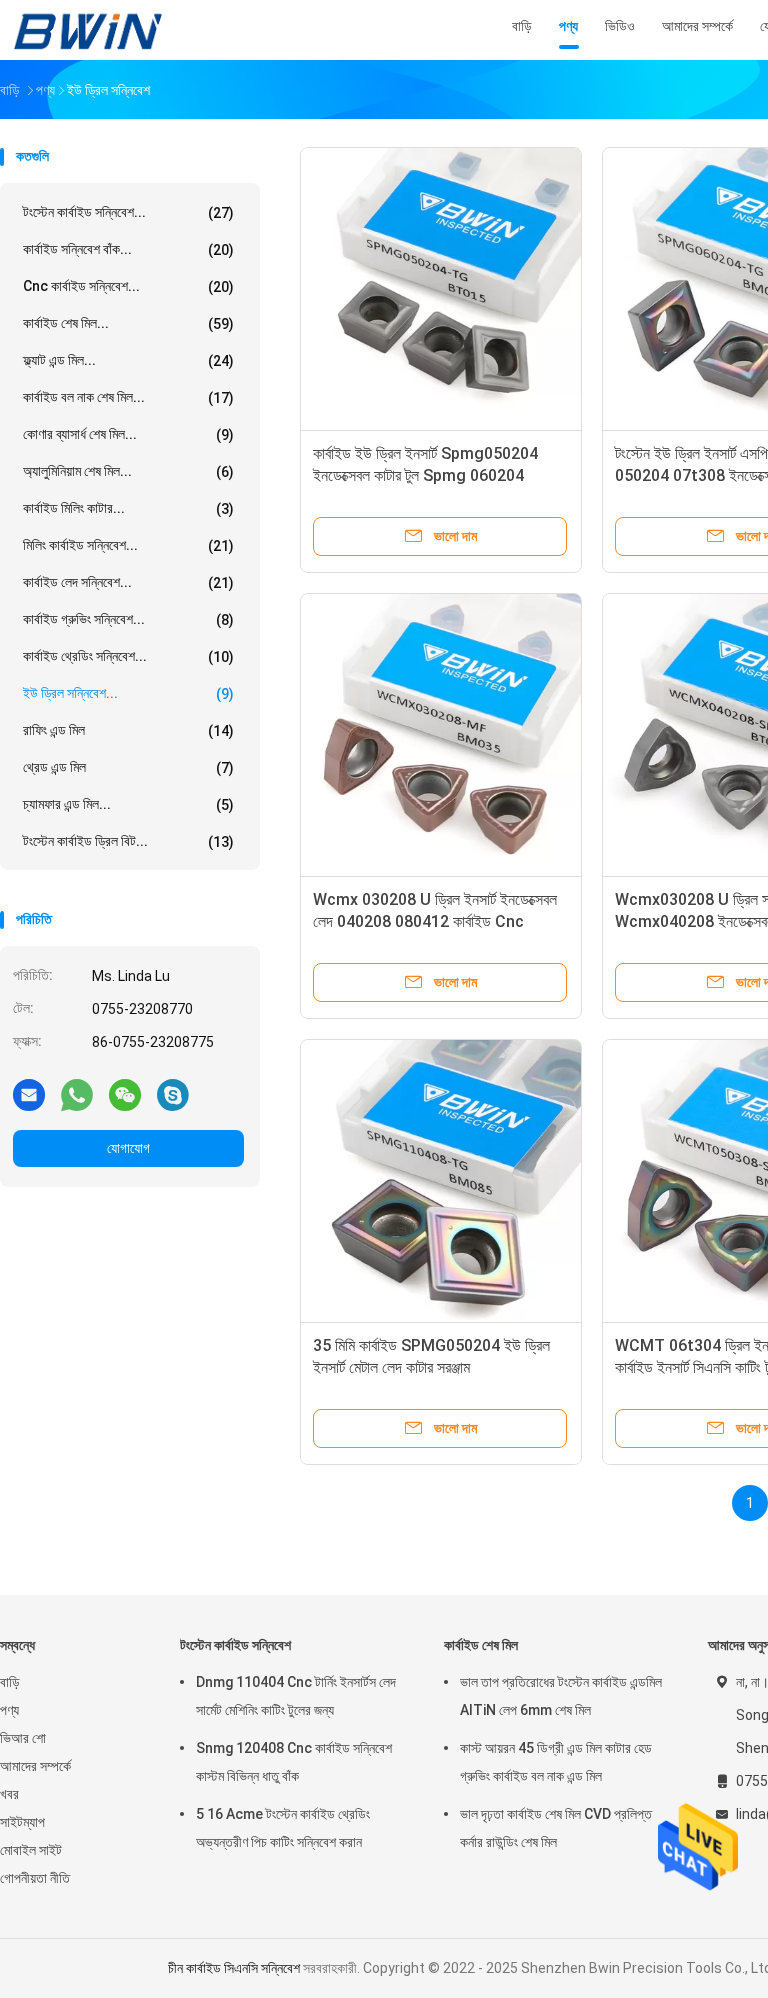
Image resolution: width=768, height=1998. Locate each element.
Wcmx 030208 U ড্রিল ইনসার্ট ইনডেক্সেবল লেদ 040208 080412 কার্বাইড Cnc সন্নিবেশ (435, 921)
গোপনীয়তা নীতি (35, 1878)
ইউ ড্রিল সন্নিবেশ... (128, 693)
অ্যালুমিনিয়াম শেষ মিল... (128, 471)
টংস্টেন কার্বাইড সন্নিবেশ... (128, 212)
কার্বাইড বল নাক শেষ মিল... (128, 397)
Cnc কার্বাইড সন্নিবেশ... (128, 286)
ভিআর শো (23, 1738)
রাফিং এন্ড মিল (128, 730)
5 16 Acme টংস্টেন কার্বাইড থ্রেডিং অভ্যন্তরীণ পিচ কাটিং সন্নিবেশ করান (283, 1828)
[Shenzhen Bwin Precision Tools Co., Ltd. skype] (173, 1094)
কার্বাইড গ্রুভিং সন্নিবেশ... (128, 619)
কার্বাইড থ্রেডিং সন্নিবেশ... (128, 656)
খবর (9, 1794)
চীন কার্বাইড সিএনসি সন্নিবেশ (234, 1968)
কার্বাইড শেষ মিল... (128, 323)
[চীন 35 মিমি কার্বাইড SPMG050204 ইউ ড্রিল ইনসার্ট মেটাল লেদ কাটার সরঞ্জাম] (441, 1180)
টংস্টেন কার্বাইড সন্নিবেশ (235, 1645)
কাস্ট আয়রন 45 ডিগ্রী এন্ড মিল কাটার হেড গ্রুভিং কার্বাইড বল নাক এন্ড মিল (556, 1762)
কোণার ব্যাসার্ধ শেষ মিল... (128, 434)
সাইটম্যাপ (22, 1822)
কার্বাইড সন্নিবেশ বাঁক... (128, 249)
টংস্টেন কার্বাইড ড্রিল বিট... (128, 841)
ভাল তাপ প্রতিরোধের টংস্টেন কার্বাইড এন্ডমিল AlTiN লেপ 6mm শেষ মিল (561, 1696)
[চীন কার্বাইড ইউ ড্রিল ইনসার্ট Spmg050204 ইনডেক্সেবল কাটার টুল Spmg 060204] (441, 288)
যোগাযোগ (128, 1148)
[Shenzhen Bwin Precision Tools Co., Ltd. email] (29, 1094)
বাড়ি (10, 1682)
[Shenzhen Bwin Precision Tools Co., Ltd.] (88, 30)
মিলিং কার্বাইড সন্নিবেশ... (128, 545)
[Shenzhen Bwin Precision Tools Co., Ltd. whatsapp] (77, 1094)
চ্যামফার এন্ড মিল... (128, 804)
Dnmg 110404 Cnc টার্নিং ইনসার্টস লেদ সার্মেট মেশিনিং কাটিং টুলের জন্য (296, 1696)
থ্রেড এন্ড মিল (128, 767)
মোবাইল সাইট (31, 1850)
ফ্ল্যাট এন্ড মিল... (128, 360)
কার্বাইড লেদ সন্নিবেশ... (128, 582)
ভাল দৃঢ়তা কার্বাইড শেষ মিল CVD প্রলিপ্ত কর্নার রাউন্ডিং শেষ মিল (556, 1828)
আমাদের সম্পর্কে (35, 1766)
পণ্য (9, 1710)
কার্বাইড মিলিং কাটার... (128, 508)
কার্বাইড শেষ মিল (481, 1645)
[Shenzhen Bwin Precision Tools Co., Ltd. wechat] (125, 1094)
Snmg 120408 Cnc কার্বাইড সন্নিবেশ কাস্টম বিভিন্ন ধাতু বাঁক (294, 1762)
